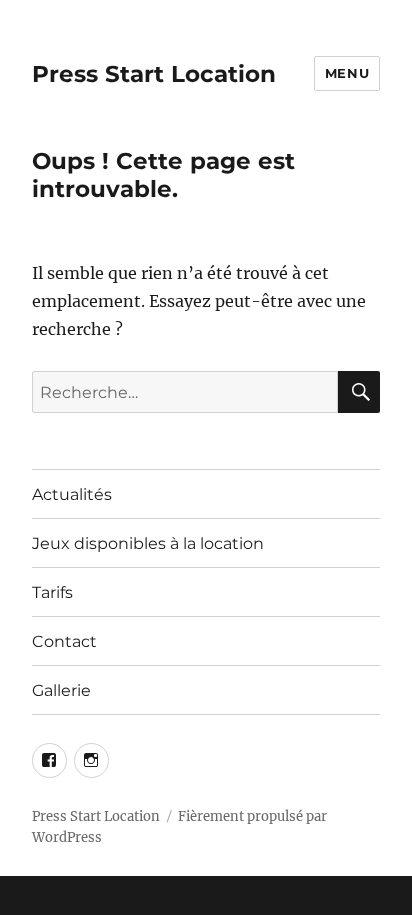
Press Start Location (154, 74)
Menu (347, 73)
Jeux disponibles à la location (148, 543)
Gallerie (61, 690)
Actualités (72, 494)
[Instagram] (91, 760)
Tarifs (52, 592)
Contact (64, 641)
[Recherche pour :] (185, 392)
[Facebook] (49, 760)
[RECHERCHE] (359, 392)
